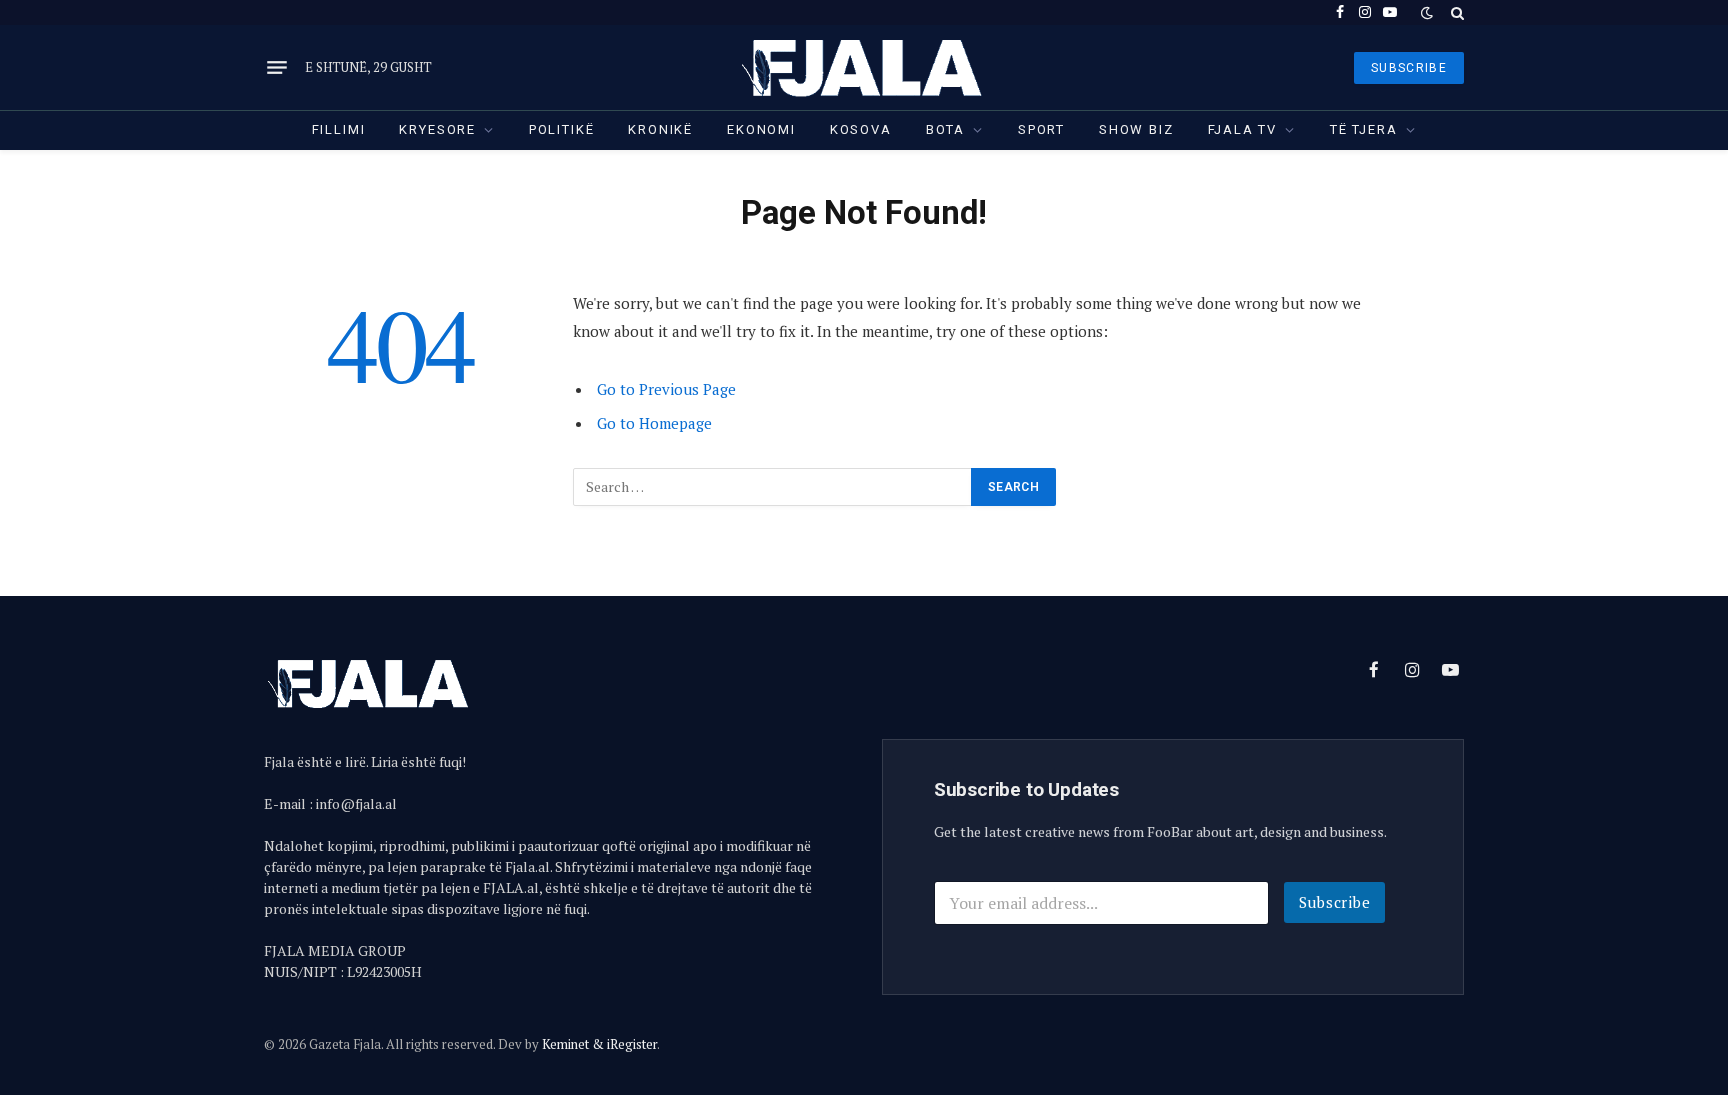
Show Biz (1136, 129)
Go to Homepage (654, 423)
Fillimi (339, 129)
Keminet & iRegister (599, 1044)
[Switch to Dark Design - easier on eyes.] (1427, 13)
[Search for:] (773, 487)
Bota (945, 129)
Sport (1041, 129)
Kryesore (437, 129)
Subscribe (1335, 902)
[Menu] (277, 68)
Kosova (861, 129)
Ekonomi (761, 129)
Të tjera (1364, 129)
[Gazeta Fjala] (864, 67)
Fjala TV (1243, 129)
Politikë (562, 129)
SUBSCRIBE (1409, 68)
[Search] (1455, 12)
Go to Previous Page (666, 389)
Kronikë (660, 129)
